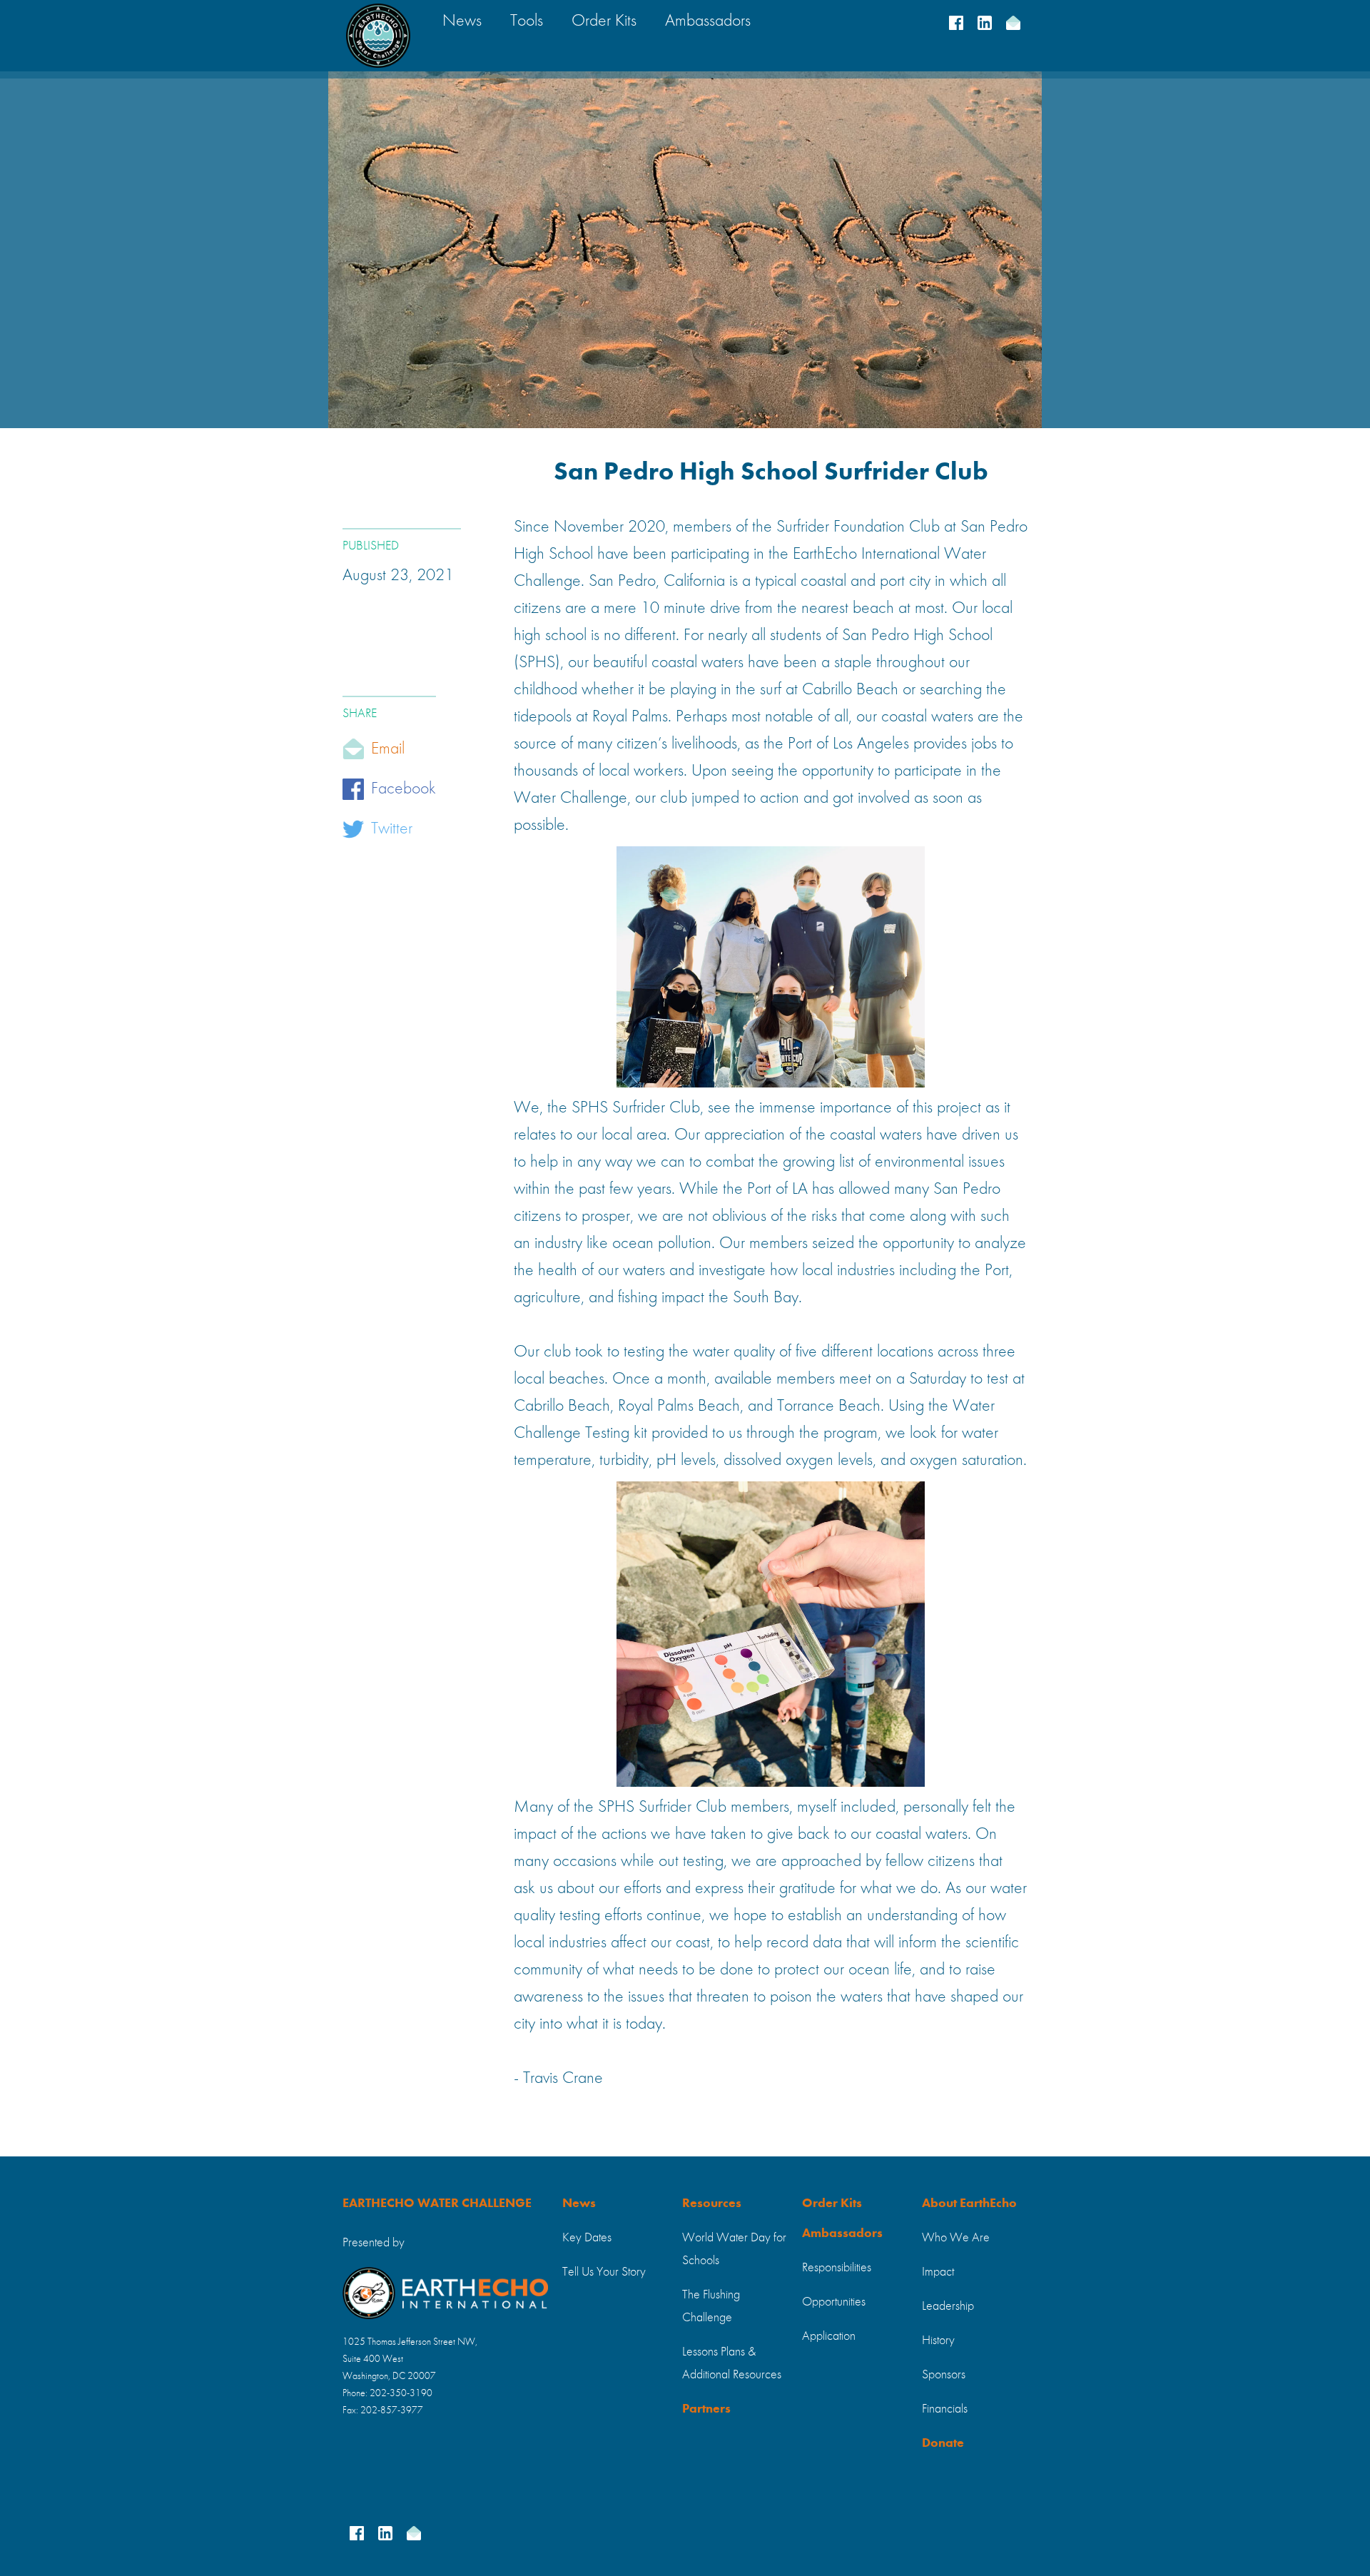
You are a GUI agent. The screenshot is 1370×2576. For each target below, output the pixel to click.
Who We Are (956, 2238)
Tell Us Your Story (604, 2272)
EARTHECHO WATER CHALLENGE (437, 2204)
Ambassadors (842, 2233)
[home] (378, 36)
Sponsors (944, 2375)
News (579, 2204)
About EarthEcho (969, 2204)
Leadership (948, 2306)
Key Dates (587, 2238)
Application (829, 2336)
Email (388, 749)
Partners (706, 2409)
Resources (712, 2204)
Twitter (392, 829)
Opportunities (834, 2302)
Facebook (404, 789)
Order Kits (832, 2204)
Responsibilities (837, 2268)
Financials (945, 2409)
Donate (943, 2443)
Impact (938, 2272)
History (938, 2341)
